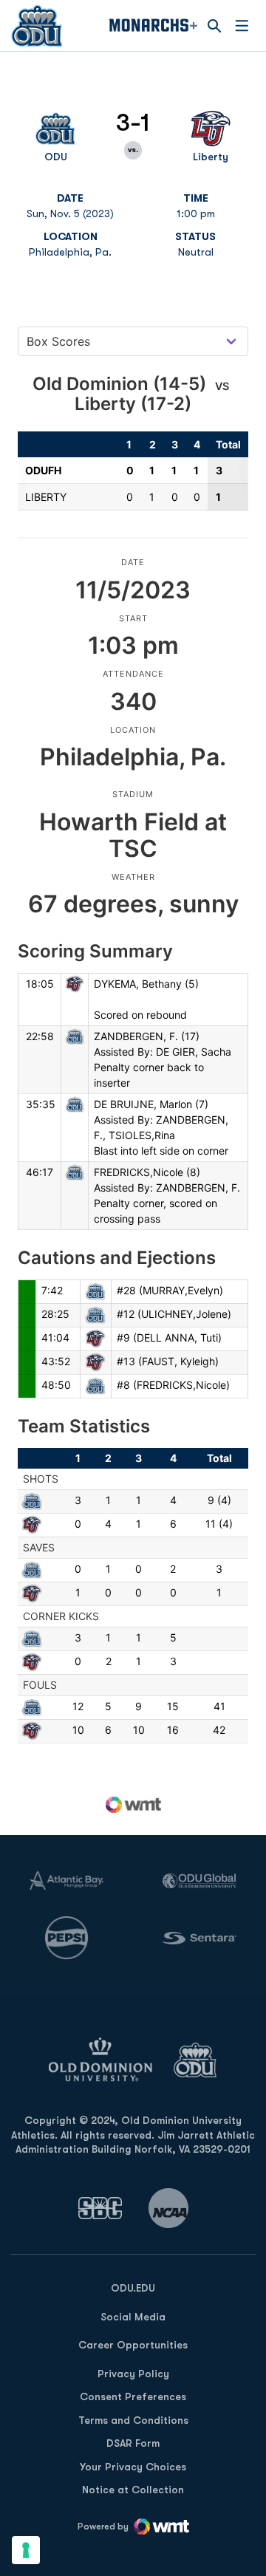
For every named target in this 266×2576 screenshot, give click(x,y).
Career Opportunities (133, 2345)
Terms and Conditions (133, 2420)
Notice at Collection (133, 2490)
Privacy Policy (133, 2374)
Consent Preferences (133, 2396)
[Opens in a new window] (100, 2208)
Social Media (133, 2317)
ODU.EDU (133, 2288)
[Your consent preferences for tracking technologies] (26, 2550)
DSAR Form (133, 2443)
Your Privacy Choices (133, 2467)
